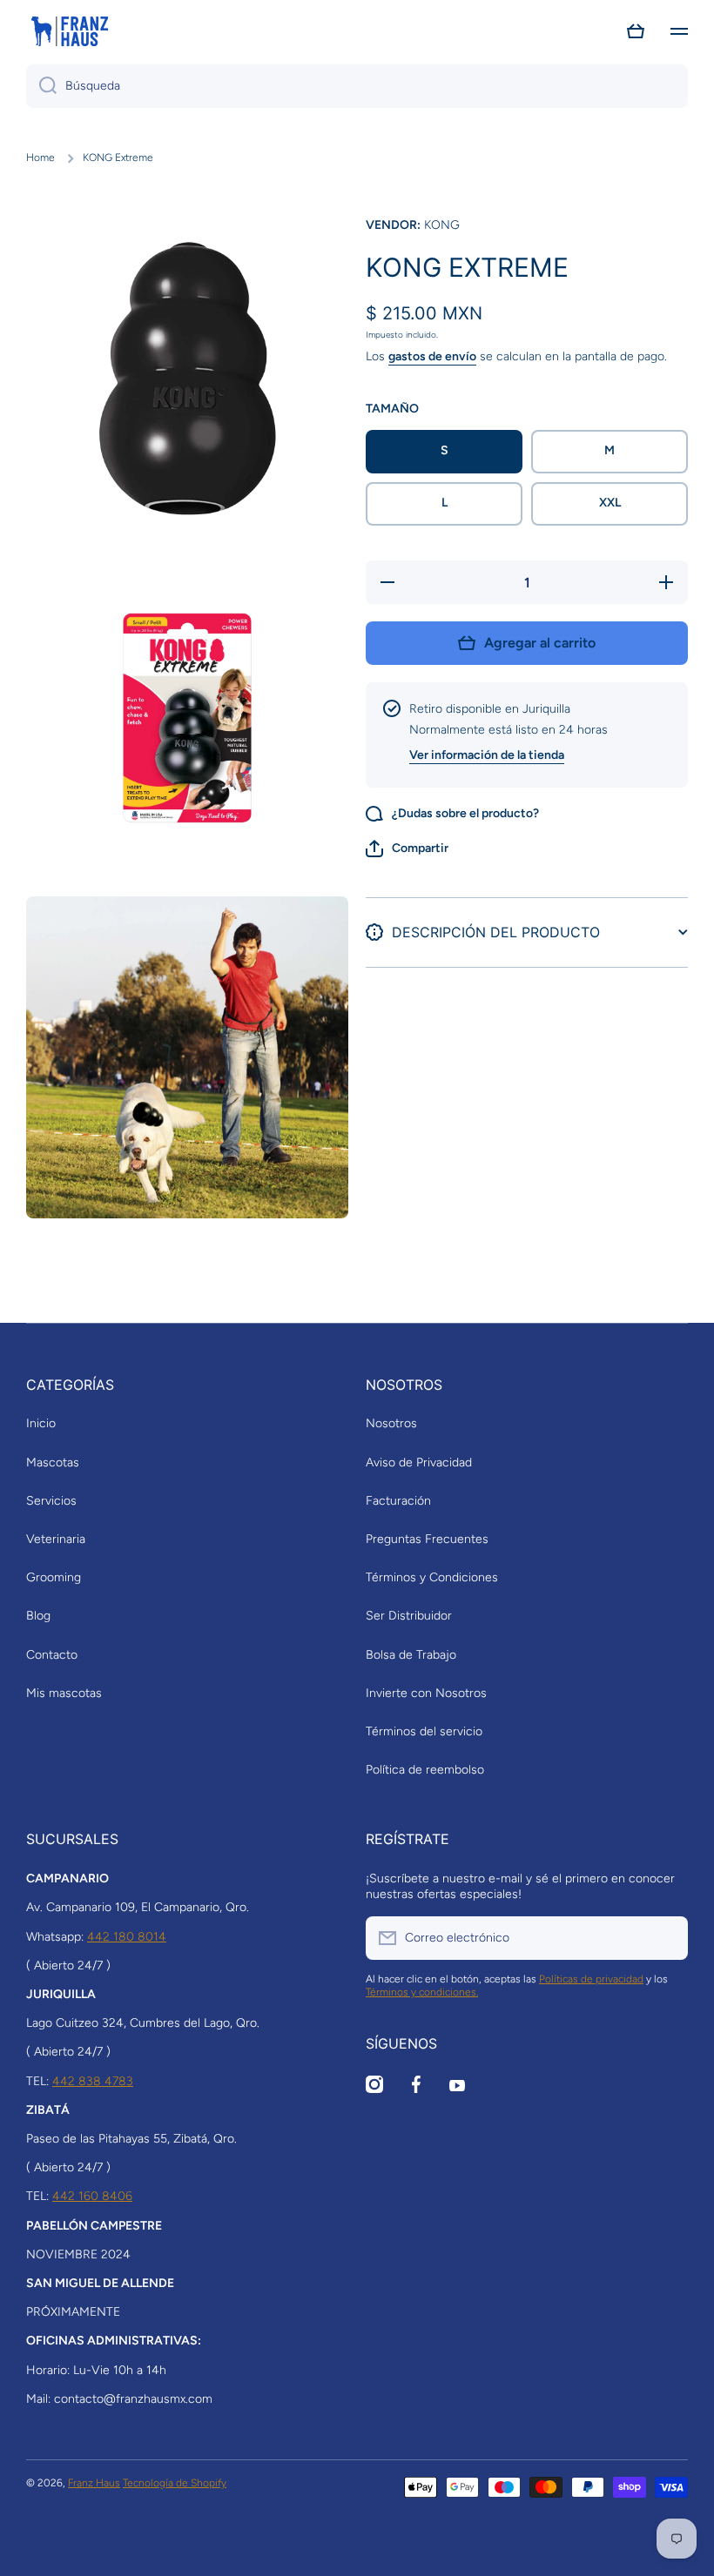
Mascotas (53, 1462)
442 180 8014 (127, 1937)
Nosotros (391, 1423)
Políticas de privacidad (591, 1979)
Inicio (41, 1423)
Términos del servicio (424, 1731)
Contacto (52, 1655)
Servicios (51, 1501)
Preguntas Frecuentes (427, 1539)
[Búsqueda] (41, 86)
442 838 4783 (93, 2081)
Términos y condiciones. (422, 1992)
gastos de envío (432, 356)
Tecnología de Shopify (175, 2483)
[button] (636, 31)
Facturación (398, 1501)
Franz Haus (94, 2483)
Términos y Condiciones (432, 1577)
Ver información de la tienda (487, 755)
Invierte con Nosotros (426, 1693)
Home (40, 158)
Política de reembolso (425, 1770)
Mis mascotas (64, 1693)
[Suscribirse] (666, 1938)
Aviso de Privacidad (419, 1462)
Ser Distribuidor (409, 1616)
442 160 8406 (92, 2196)
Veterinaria (56, 1539)
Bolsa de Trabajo (411, 1655)
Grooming (54, 1577)
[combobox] (357, 86)
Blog (38, 1616)
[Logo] (70, 31)
